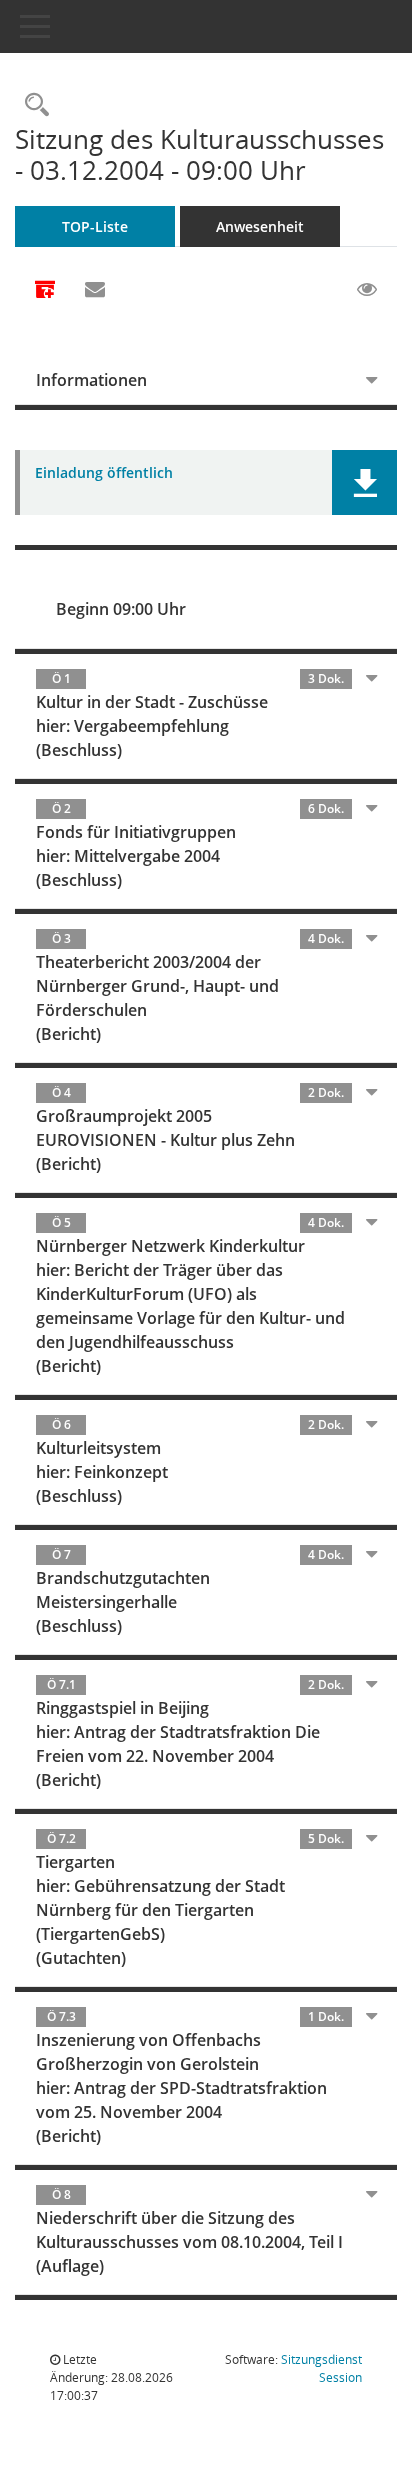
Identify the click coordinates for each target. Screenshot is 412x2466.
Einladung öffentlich (104, 473)
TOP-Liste (95, 226)
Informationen (91, 380)
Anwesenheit (260, 226)
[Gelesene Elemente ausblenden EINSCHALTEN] (367, 290)
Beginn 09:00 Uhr (121, 609)
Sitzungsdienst (321, 2368)
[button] (364, 482)
